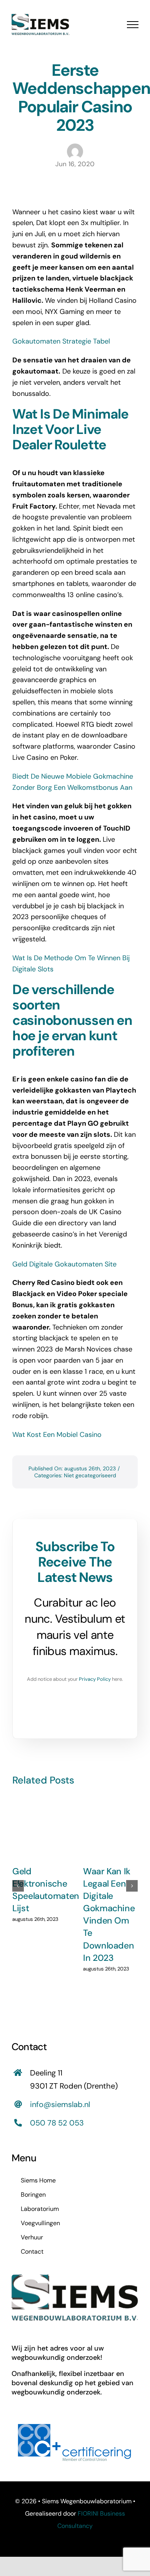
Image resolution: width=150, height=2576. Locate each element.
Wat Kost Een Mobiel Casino (57, 1435)
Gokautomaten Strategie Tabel (61, 341)
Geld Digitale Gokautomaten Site (64, 1264)
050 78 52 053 (57, 2123)
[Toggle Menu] (133, 25)
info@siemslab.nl (60, 2104)
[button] (18, 1886)
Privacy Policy (95, 1679)
